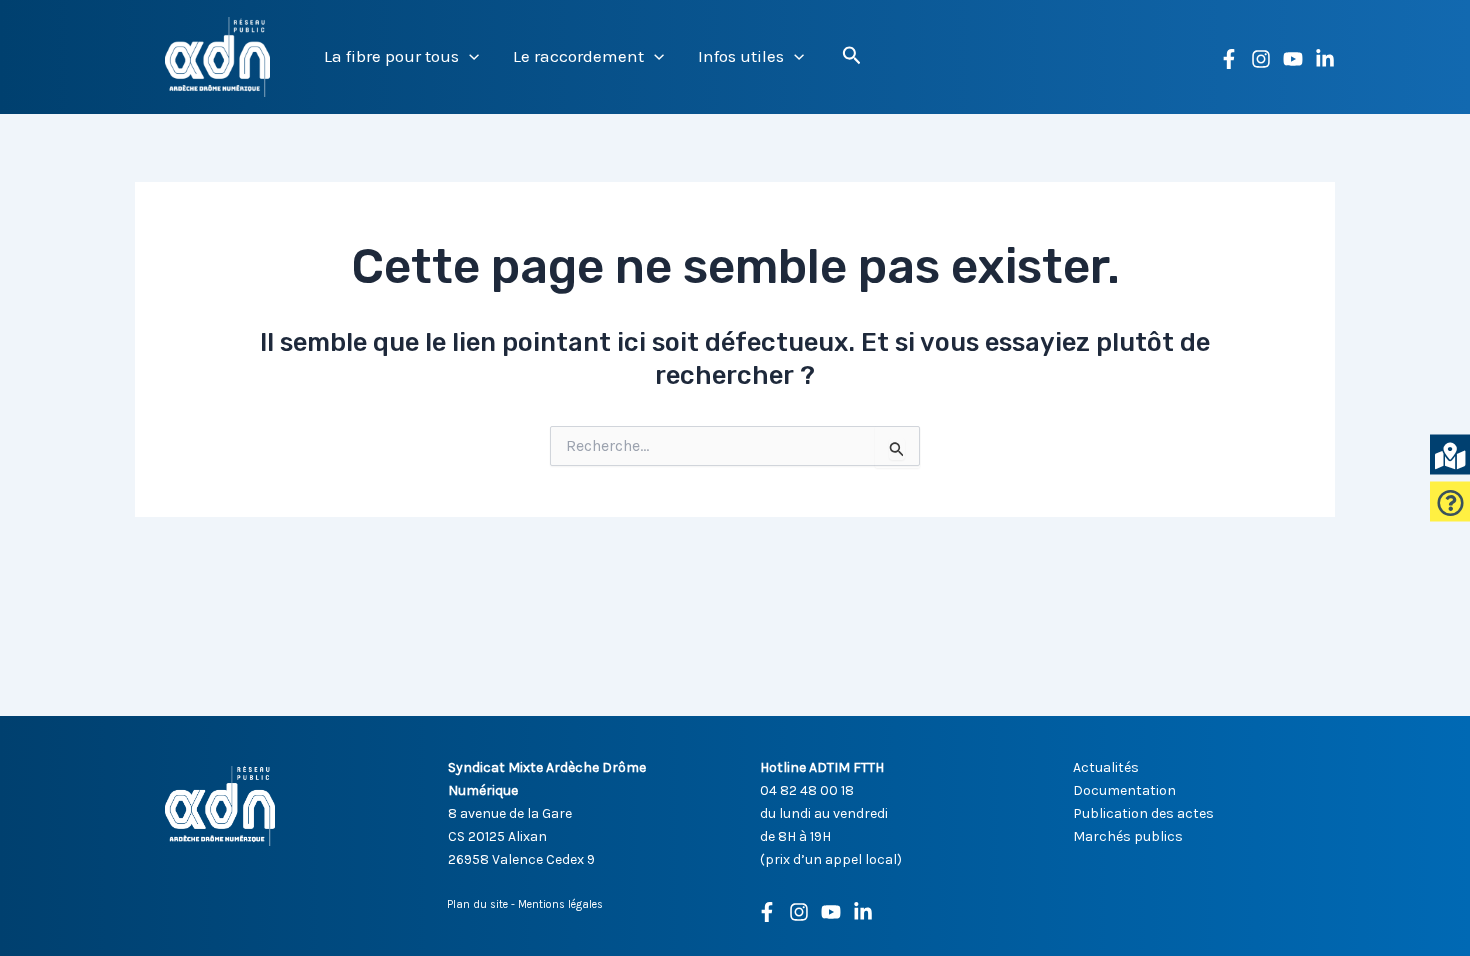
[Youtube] (831, 912)
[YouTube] (1293, 59)
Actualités (1106, 767)
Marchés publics (1128, 836)
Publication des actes (1143, 813)
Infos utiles (741, 56)
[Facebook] (1229, 59)
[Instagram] (1261, 59)
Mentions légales (560, 904)
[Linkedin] (1325, 59)
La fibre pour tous (391, 56)
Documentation (1124, 790)
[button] (469, 56)
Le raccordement (578, 56)
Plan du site (477, 904)
